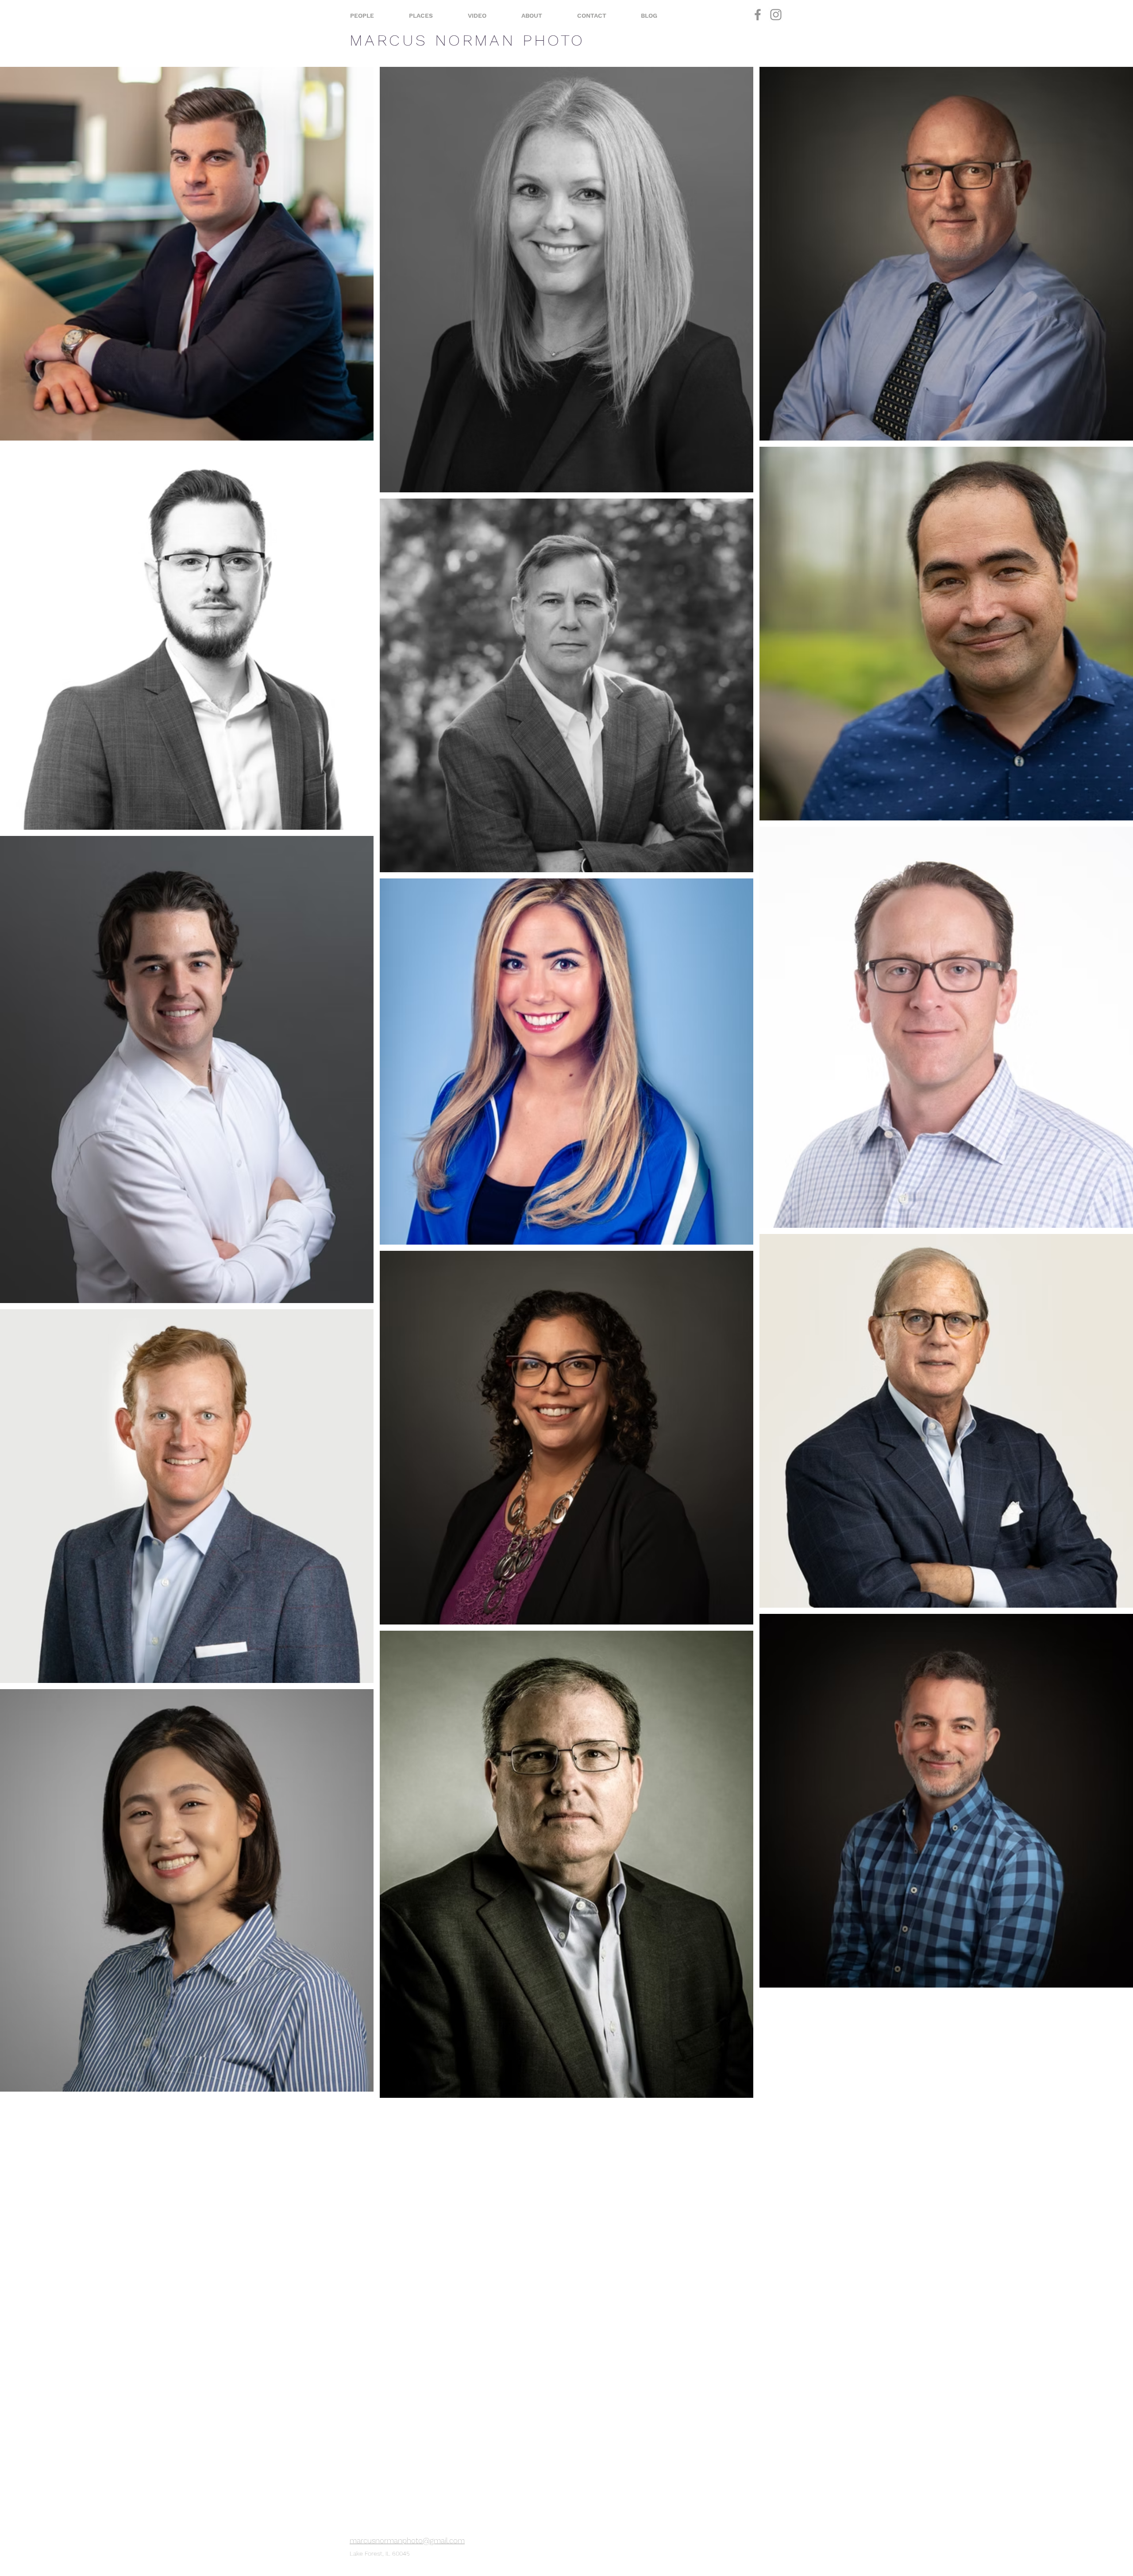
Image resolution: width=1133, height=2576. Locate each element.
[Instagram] (776, 15)
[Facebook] (758, 15)
